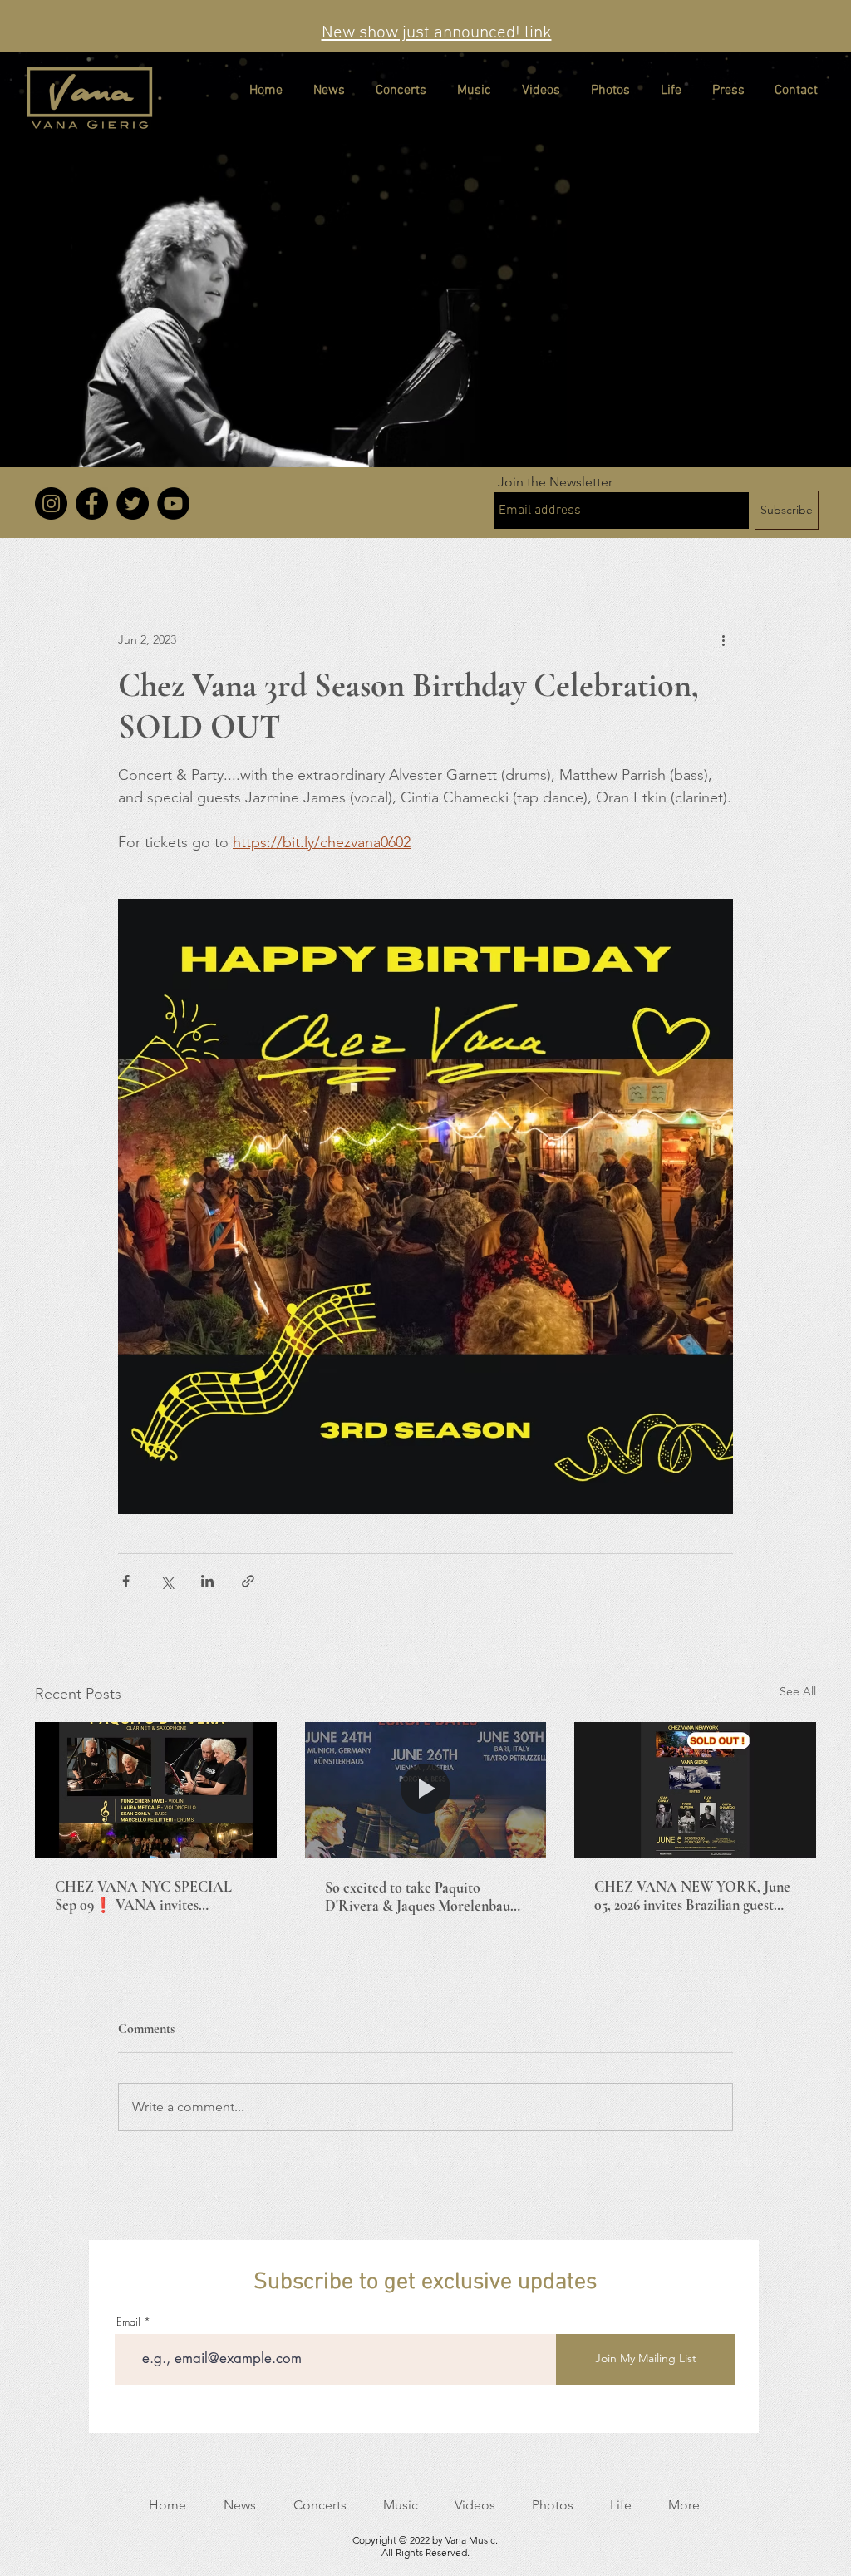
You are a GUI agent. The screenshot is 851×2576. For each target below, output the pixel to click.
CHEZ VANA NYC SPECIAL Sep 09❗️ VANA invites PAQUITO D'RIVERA (143, 1896)
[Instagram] (51, 503)
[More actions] (723, 639)
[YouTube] (173, 503)
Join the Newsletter (555, 482)
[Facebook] (92, 503)
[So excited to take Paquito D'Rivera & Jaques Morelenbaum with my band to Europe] (426, 1790)
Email (128, 2322)
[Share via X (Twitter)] (167, 1581)
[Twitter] (133, 503)
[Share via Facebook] (126, 1581)
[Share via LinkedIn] (207, 1581)
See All (798, 1691)
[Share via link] (248, 1581)
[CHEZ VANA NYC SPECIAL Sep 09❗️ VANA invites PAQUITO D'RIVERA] (156, 1790)
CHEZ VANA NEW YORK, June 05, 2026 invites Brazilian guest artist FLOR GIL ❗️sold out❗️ (692, 1896)
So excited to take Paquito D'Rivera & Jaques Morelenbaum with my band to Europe (423, 1897)
